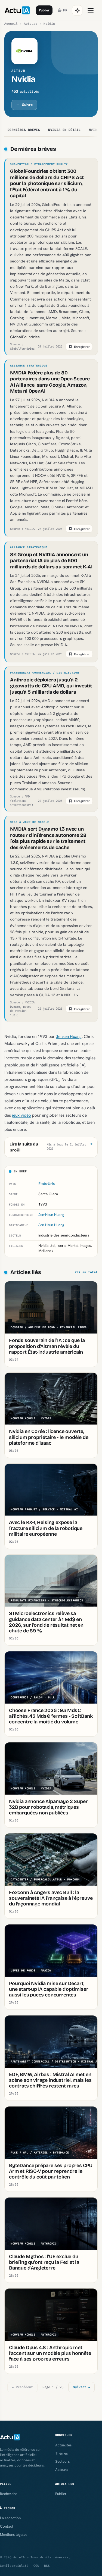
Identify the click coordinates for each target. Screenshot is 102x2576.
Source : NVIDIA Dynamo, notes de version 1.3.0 (22, 1009)
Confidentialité (14, 2566)
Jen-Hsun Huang (51, 1215)
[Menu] (91, 10)
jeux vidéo (21, 1115)
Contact (7, 2526)
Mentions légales (14, 2534)
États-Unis (47, 1184)
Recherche (9, 2494)
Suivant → (81, 2387)
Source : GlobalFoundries (22, 346)
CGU (36, 2566)
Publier (44, 10)
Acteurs (31, 24)
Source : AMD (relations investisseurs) (21, 801)
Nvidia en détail (64, 130)
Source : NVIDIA (22, 529)
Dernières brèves (24, 130)
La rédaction (10, 2518)
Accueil (11, 24)
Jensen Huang (69, 1036)
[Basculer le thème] (77, 10)
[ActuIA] (17, 10)
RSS (47, 2566)
